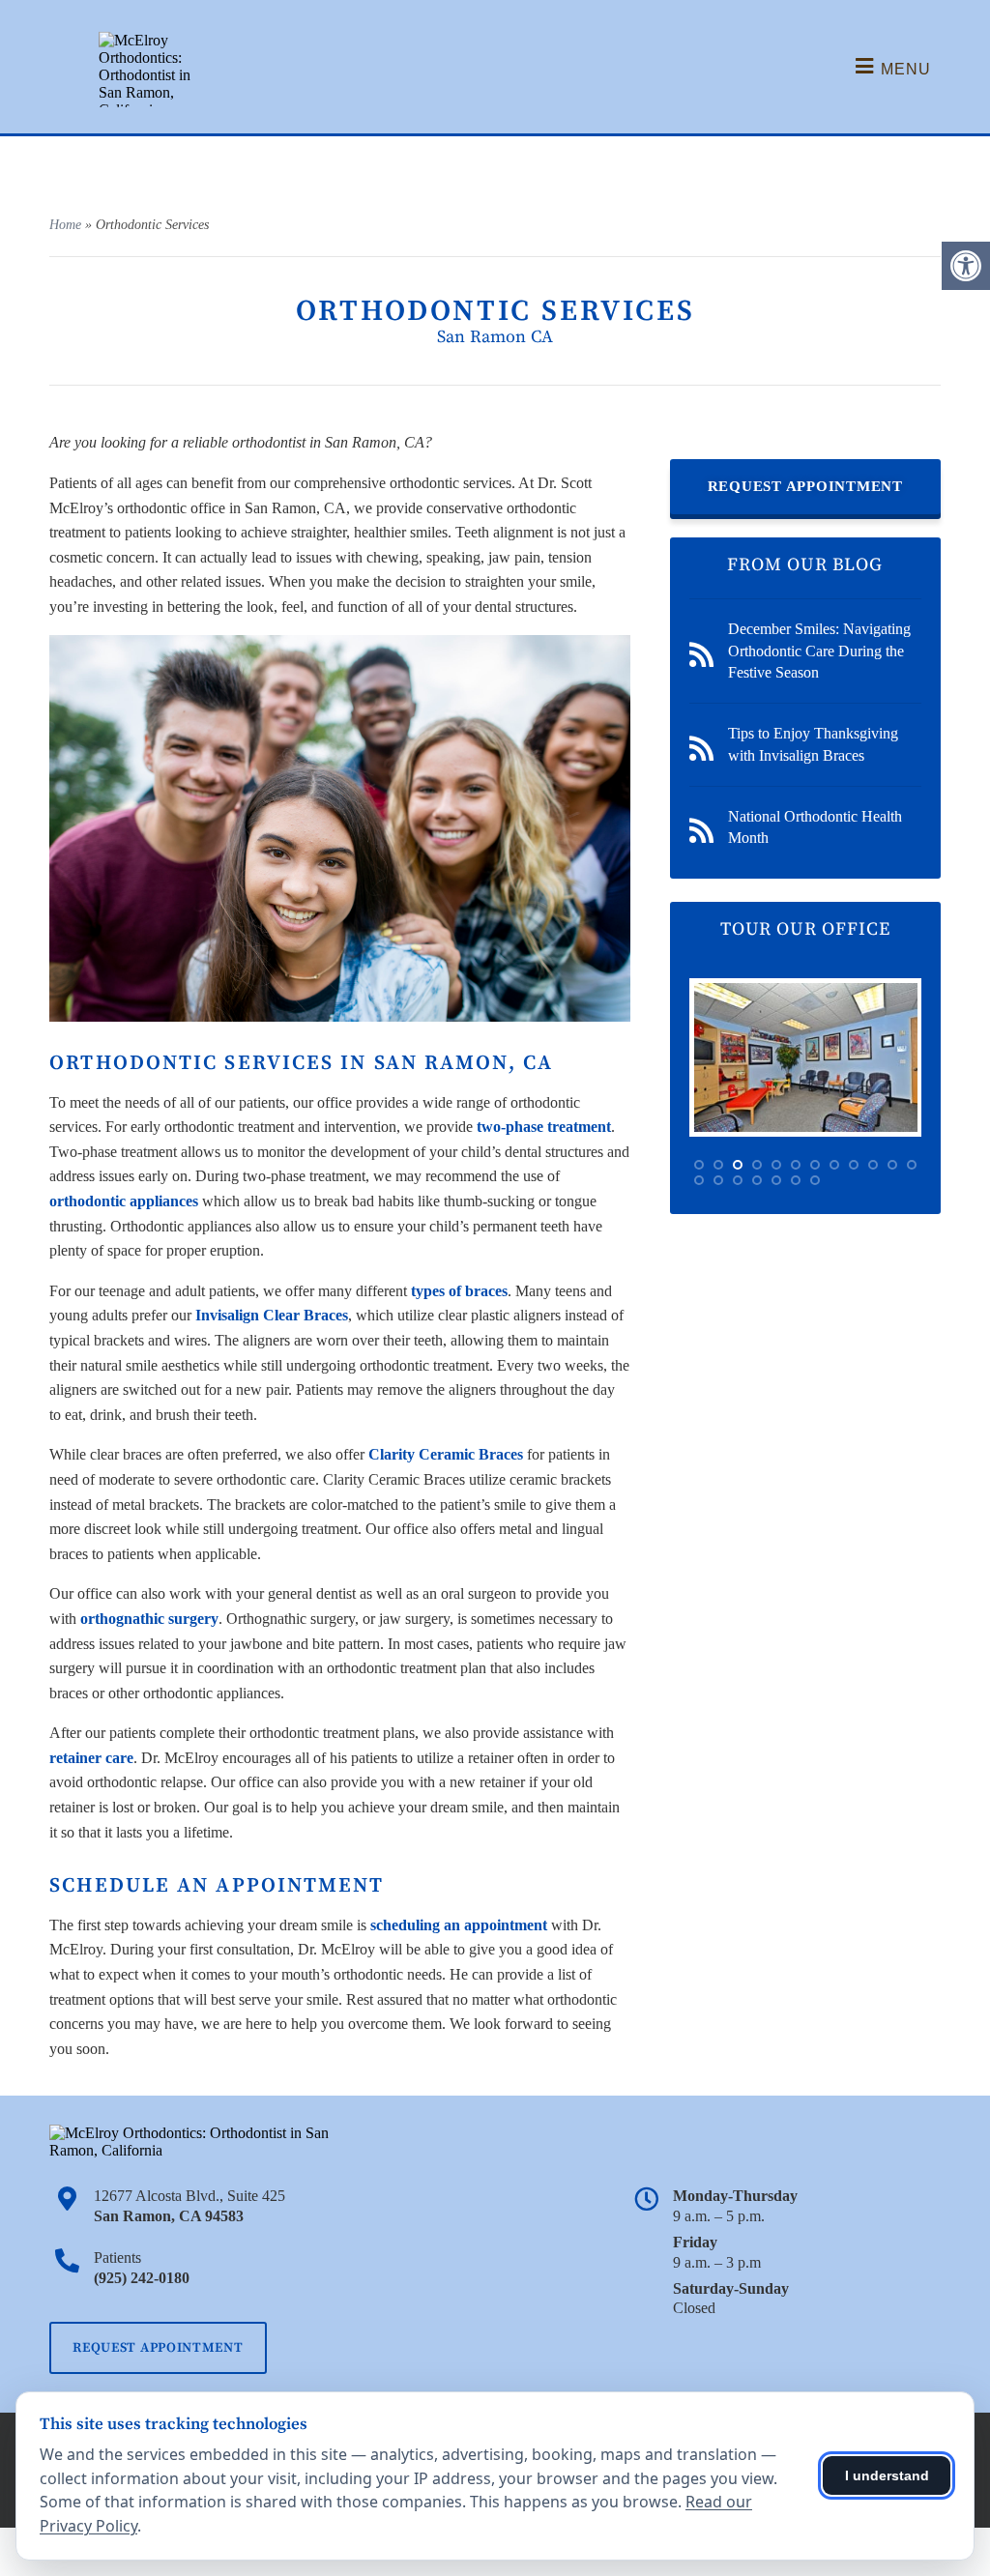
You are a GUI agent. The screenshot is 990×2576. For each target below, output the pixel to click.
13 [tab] (699, 1180)
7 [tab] (815, 1165)
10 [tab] (873, 1165)
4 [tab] (757, 1165)
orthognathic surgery (149, 1619)
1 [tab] (699, 1165)
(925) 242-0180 (142, 2278)
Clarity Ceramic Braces (446, 1454)
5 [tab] (776, 1165)
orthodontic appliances (124, 1201)
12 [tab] (912, 1165)
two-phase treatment (544, 1127)
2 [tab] (718, 1165)
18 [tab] (796, 1180)
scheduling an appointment (459, 1925)
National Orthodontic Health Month (815, 827)
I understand (887, 2475)
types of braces (459, 1291)
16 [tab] (757, 1180)
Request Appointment (805, 486)
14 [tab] (718, 1180)
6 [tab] (796, 1165)
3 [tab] (738, 1165)
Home (65, 225)
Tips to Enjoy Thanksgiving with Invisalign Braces (813, 744)
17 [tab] (776, 1180)
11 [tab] (892, 1165)
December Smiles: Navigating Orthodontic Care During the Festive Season (819, 651)
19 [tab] (815, 1180)
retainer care (91, 1758)
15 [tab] (738, 1180)
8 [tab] (834, 1165)
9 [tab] (854, 1165)
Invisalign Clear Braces (272, 1315)
